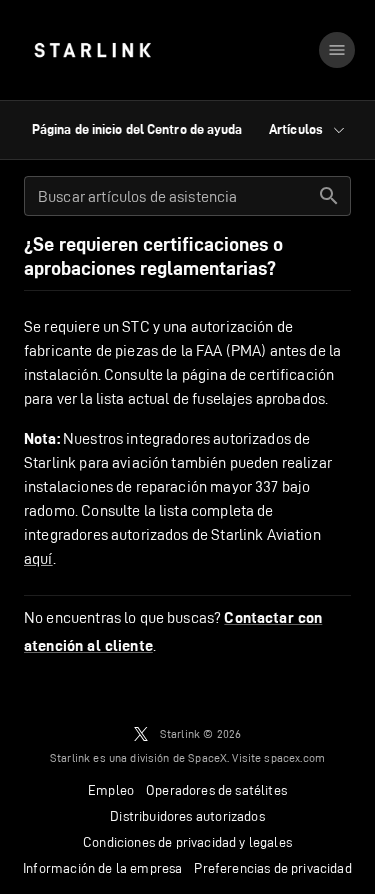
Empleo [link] (111, 790)
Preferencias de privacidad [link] (272, 868)
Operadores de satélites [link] (216, 790)
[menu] (337, 50)
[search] (329, 196)
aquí (38, 558)
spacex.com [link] (294, 757)
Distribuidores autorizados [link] (187, 816)
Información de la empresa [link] (102, 868)
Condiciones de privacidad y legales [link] (187, 842)
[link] (92, 50)
